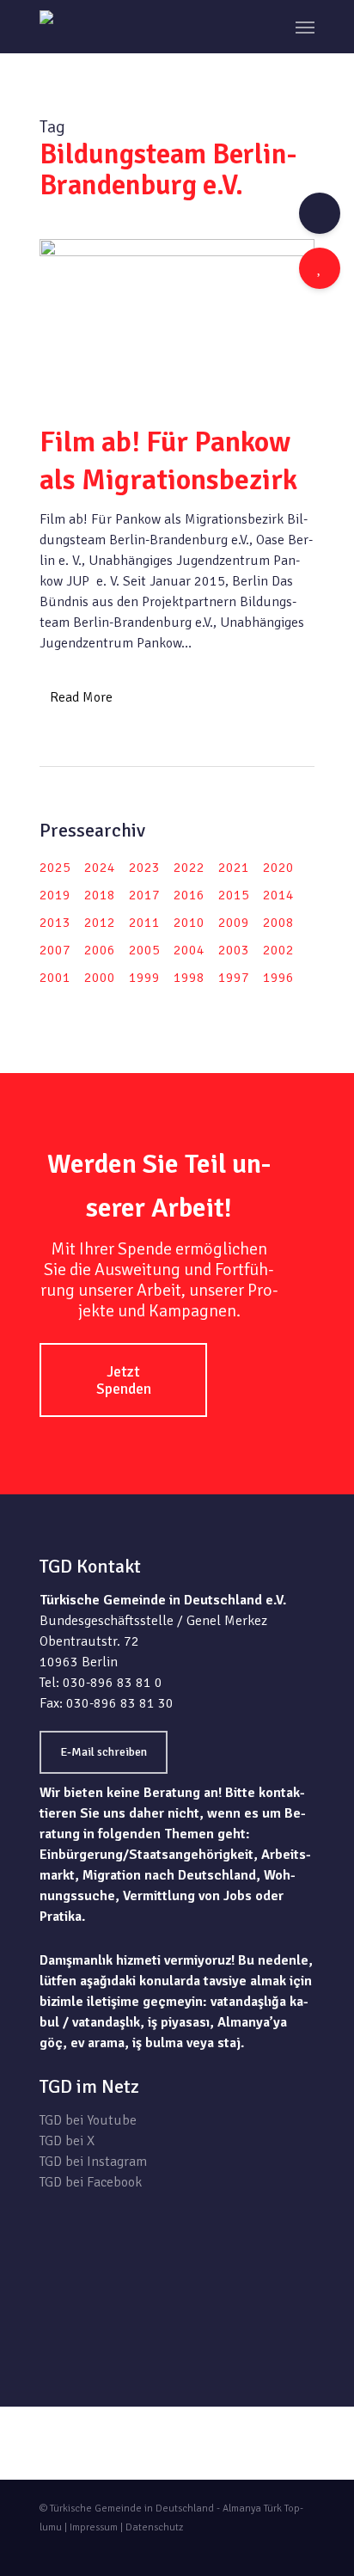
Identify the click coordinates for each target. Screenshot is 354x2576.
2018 (100, 895)
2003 (234, 950)
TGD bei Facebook (91, 2182)
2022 (189, 868)
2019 (55, 895)
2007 (55, 950)
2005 (144, 950)
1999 (144, 978)
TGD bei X (67, 2141)
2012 (100, 923)
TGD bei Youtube (88, 2120)
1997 (234, 978)
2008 (278, 923)
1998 (189, 978)
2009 (234, 923)
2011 (144, 923)
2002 (278, 950)
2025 (55, 868)
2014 (278, 895)
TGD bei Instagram (93, 2162)
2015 (234, 895)
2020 (278, 868)
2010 (189, 923)
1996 (278, 978)
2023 (144, 868)
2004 (189, 950)
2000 (100, 978)
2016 (189, 895)
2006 (100, 950)
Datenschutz (154, 2527)
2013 (55, 923)
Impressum (94, 2527)
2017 (144, 895)
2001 (55, 978)
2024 (100, 868)
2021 (234, 868)
